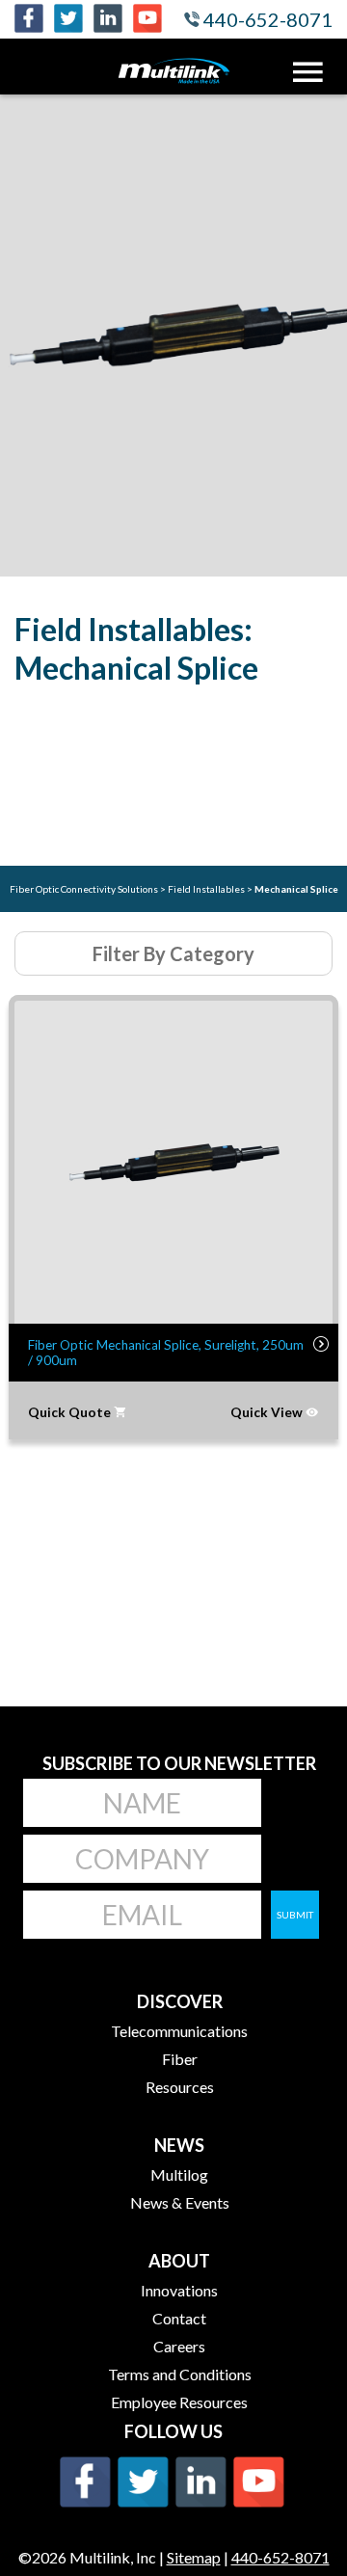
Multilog (179, 2174)
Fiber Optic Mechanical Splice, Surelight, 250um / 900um (166, 1353)
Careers (179, 2346)
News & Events (180, 2202)
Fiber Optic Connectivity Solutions (85, 889)
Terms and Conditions (180, 2374)
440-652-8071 (266, 19)
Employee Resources (179, 2402)
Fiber (180, 2059)
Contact (179, 2318)
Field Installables (207, 889)
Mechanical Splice (296, 889)
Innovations (179, 2290)
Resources (180, 2087)
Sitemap (194, 2557)
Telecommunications (179, 2031)
